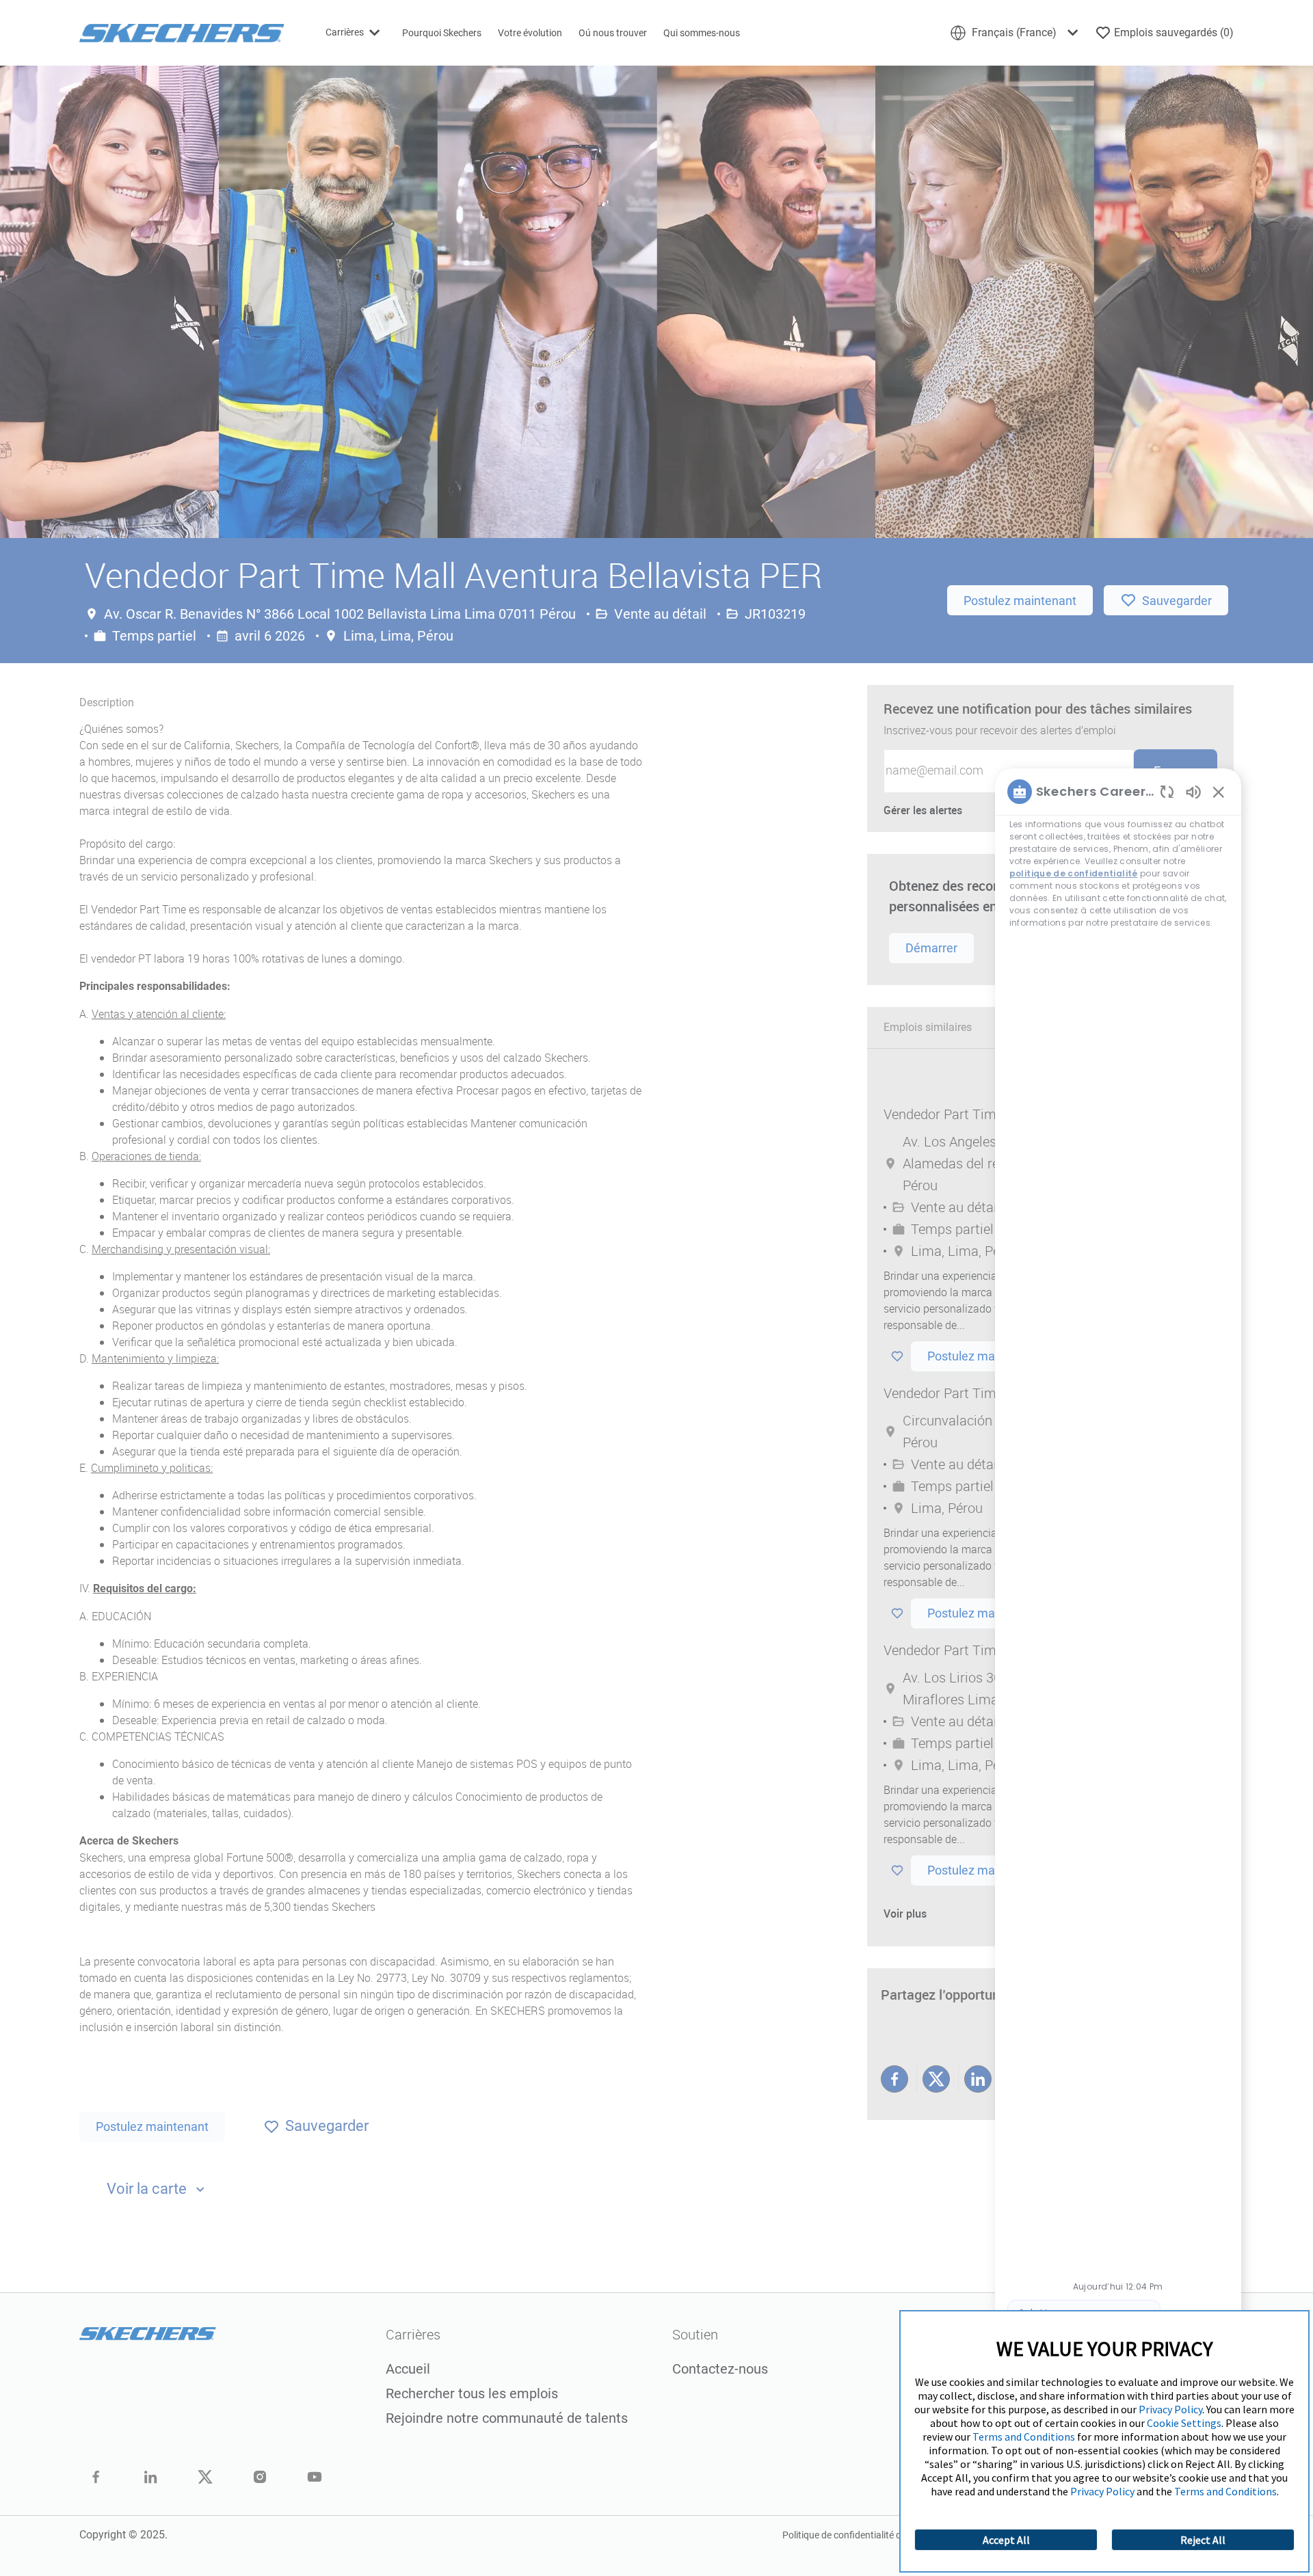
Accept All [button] (1006, 2540)
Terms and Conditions (1024, 2437)
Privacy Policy (1170, 2409)
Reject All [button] (1203, 2540)
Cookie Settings (1184, 2423)
